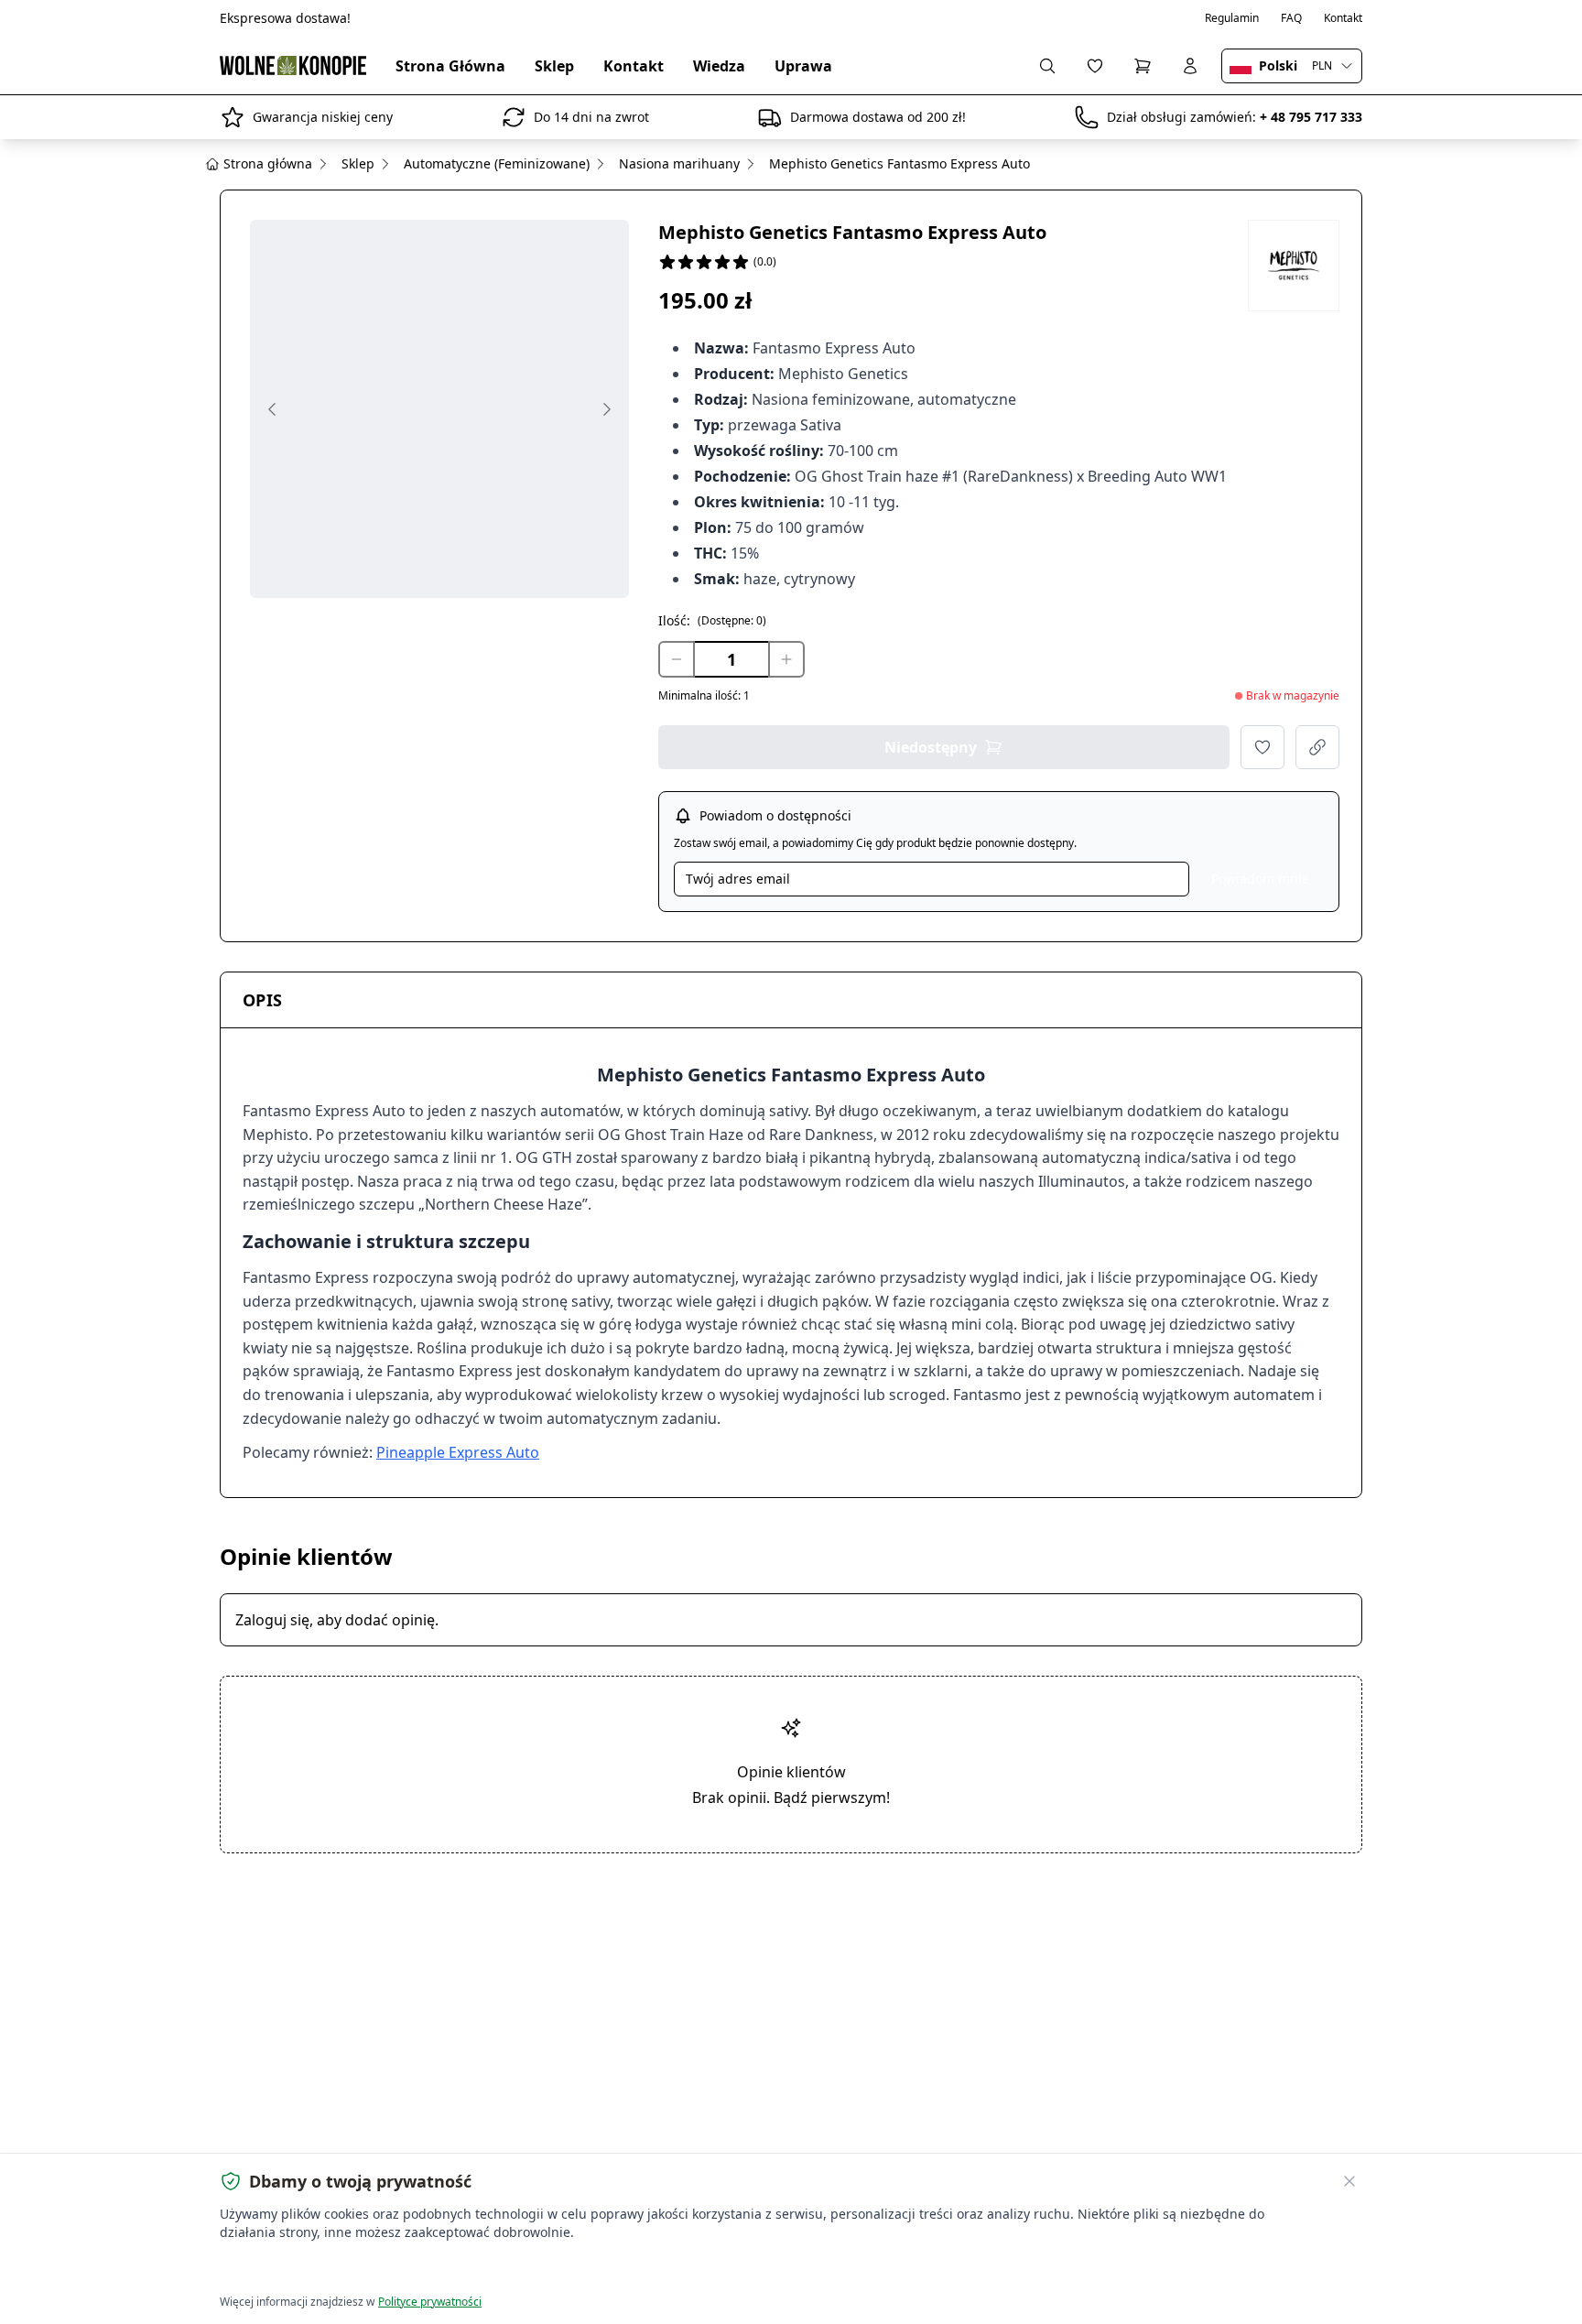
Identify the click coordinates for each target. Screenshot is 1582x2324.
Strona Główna (450, 66)
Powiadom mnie (1260, 879)
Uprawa (803, 66)
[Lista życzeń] (1095, 66)
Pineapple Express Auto (458, 1452)
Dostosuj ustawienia (429, 2270)
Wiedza (719, 66)
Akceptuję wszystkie (287, 2270)
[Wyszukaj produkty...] (1047, 66)
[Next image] (607, 409)
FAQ (1291, 18)
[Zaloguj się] (1190, 66)
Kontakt (1343, 18)
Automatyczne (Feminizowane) (497, 163)
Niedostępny (931, 747)
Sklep (554, 66)
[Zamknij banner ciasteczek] (1349, 2181)
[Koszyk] (1143, 66)
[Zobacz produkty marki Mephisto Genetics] (1294, 266)
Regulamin (1232, 18)
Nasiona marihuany (679, 163)
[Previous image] (272, 409)
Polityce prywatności (430, 2302)
